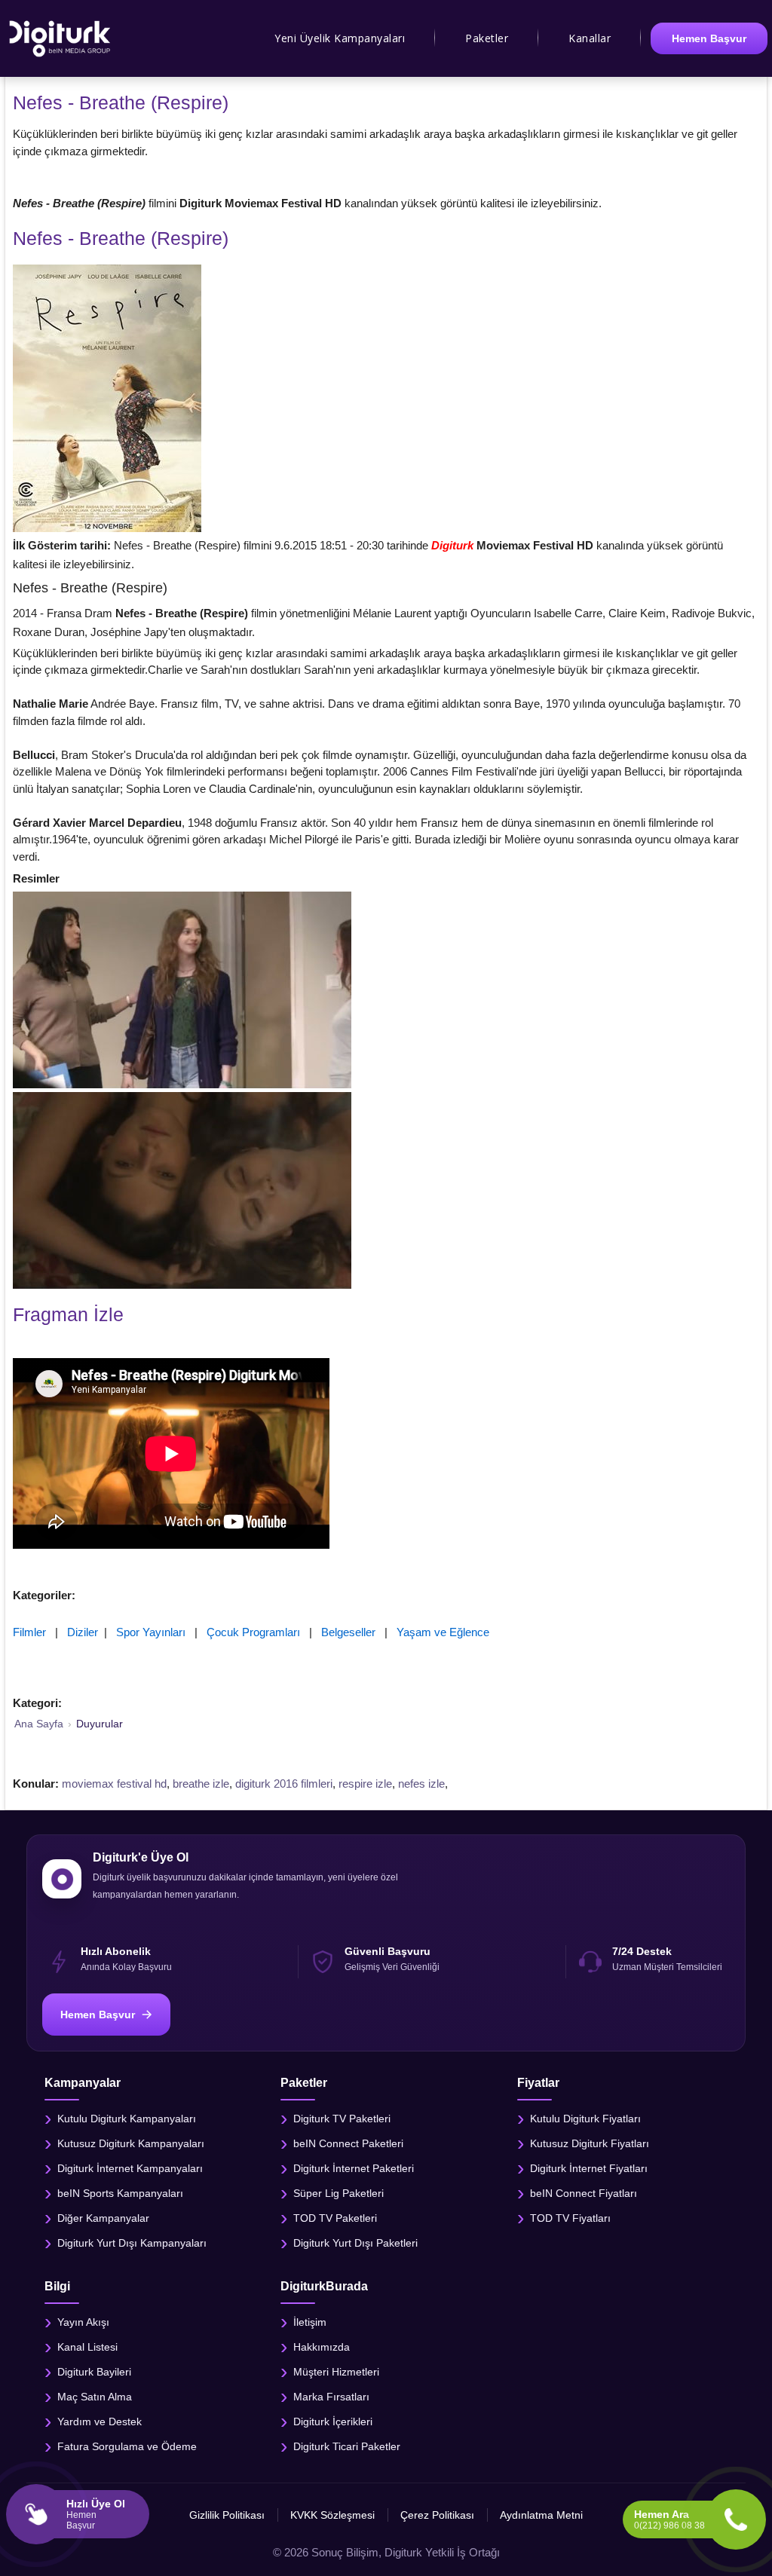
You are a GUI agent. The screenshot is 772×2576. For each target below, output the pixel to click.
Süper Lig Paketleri (339, 2193)
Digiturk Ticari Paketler (347, 2446)
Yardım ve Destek (100, 2422)
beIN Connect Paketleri (348, 2143)
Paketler (487, 38)
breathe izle (201, 1784)
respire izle (365, 1784)
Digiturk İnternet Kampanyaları (130, 2168)
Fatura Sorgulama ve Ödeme (127, 2446)
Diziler (83, 1632)
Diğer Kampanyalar (103, 2218)
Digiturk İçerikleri (333, 2422)
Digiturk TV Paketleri (342, 2119)
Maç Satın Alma (95, 2397)
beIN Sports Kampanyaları (120, 2193)
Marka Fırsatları (331, 2397)
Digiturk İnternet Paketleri (354, 2168)
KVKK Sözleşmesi (332, 2515)
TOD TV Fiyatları (570, 2218)
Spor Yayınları (151, 1632)
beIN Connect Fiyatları (584, 2193)
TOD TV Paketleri (335, 2218)
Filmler (29, 1632)
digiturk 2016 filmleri (284, 1784)
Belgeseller (348, 1632)
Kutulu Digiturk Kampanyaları (127, 2119)
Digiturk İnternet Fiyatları (589, 2168)
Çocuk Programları (253, 1632)
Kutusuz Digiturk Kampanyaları (131, 2143)
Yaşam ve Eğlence (443, 1632)
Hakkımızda (322, 2347)
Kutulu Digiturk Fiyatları (585, 2119)
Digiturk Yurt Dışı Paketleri (355, 2243)
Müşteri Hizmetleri (336, 2372)
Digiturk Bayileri (94, 2372)
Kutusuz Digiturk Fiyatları (590, 2143)
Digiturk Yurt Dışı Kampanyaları (132, 2243)
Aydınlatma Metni (541, 2515)
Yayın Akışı (83, 2322)
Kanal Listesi (87, 2347)
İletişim (310, 2322)
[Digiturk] (61, 38)
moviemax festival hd (114, 1784)
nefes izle (421, 1784)
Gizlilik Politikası (227, 2515)
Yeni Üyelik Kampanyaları (340, 38)
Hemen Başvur (709, 38)
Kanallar (590, 38)
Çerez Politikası (437, 2515)
